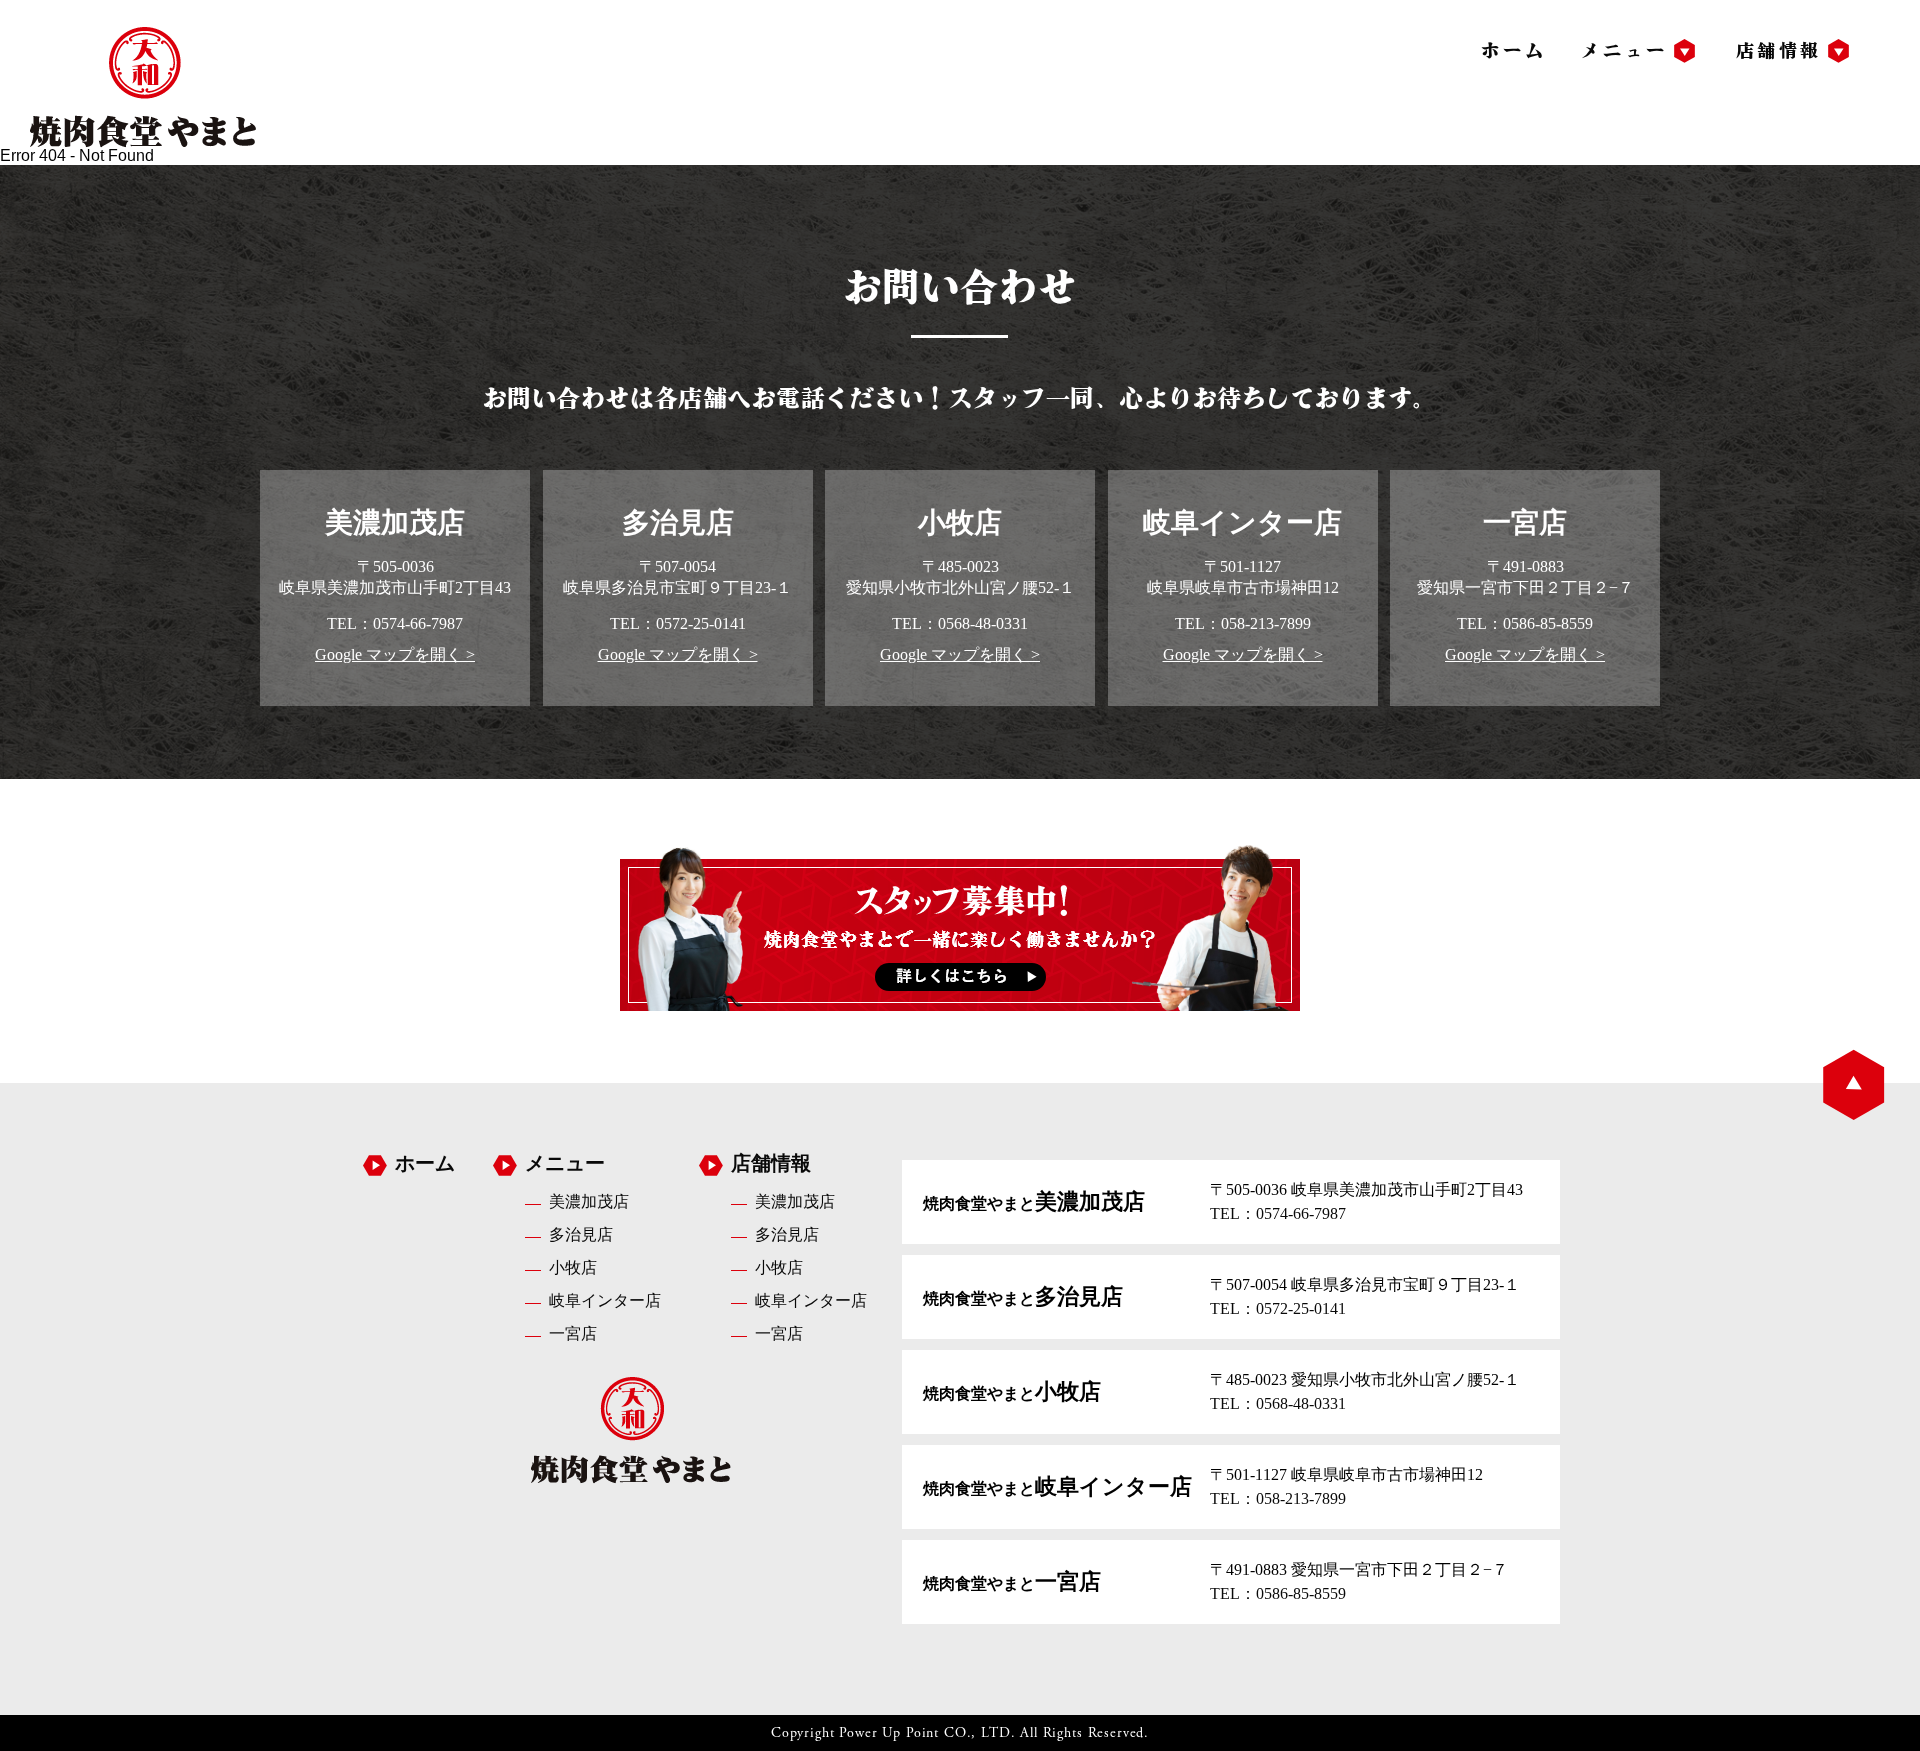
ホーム (1513, 50)
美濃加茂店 (589, 1201)
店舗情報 (1779, 50)
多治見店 (581, 1234)
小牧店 (573, 1267)
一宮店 (573, 1333)
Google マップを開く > (395, 654)
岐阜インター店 (605, 1300)
